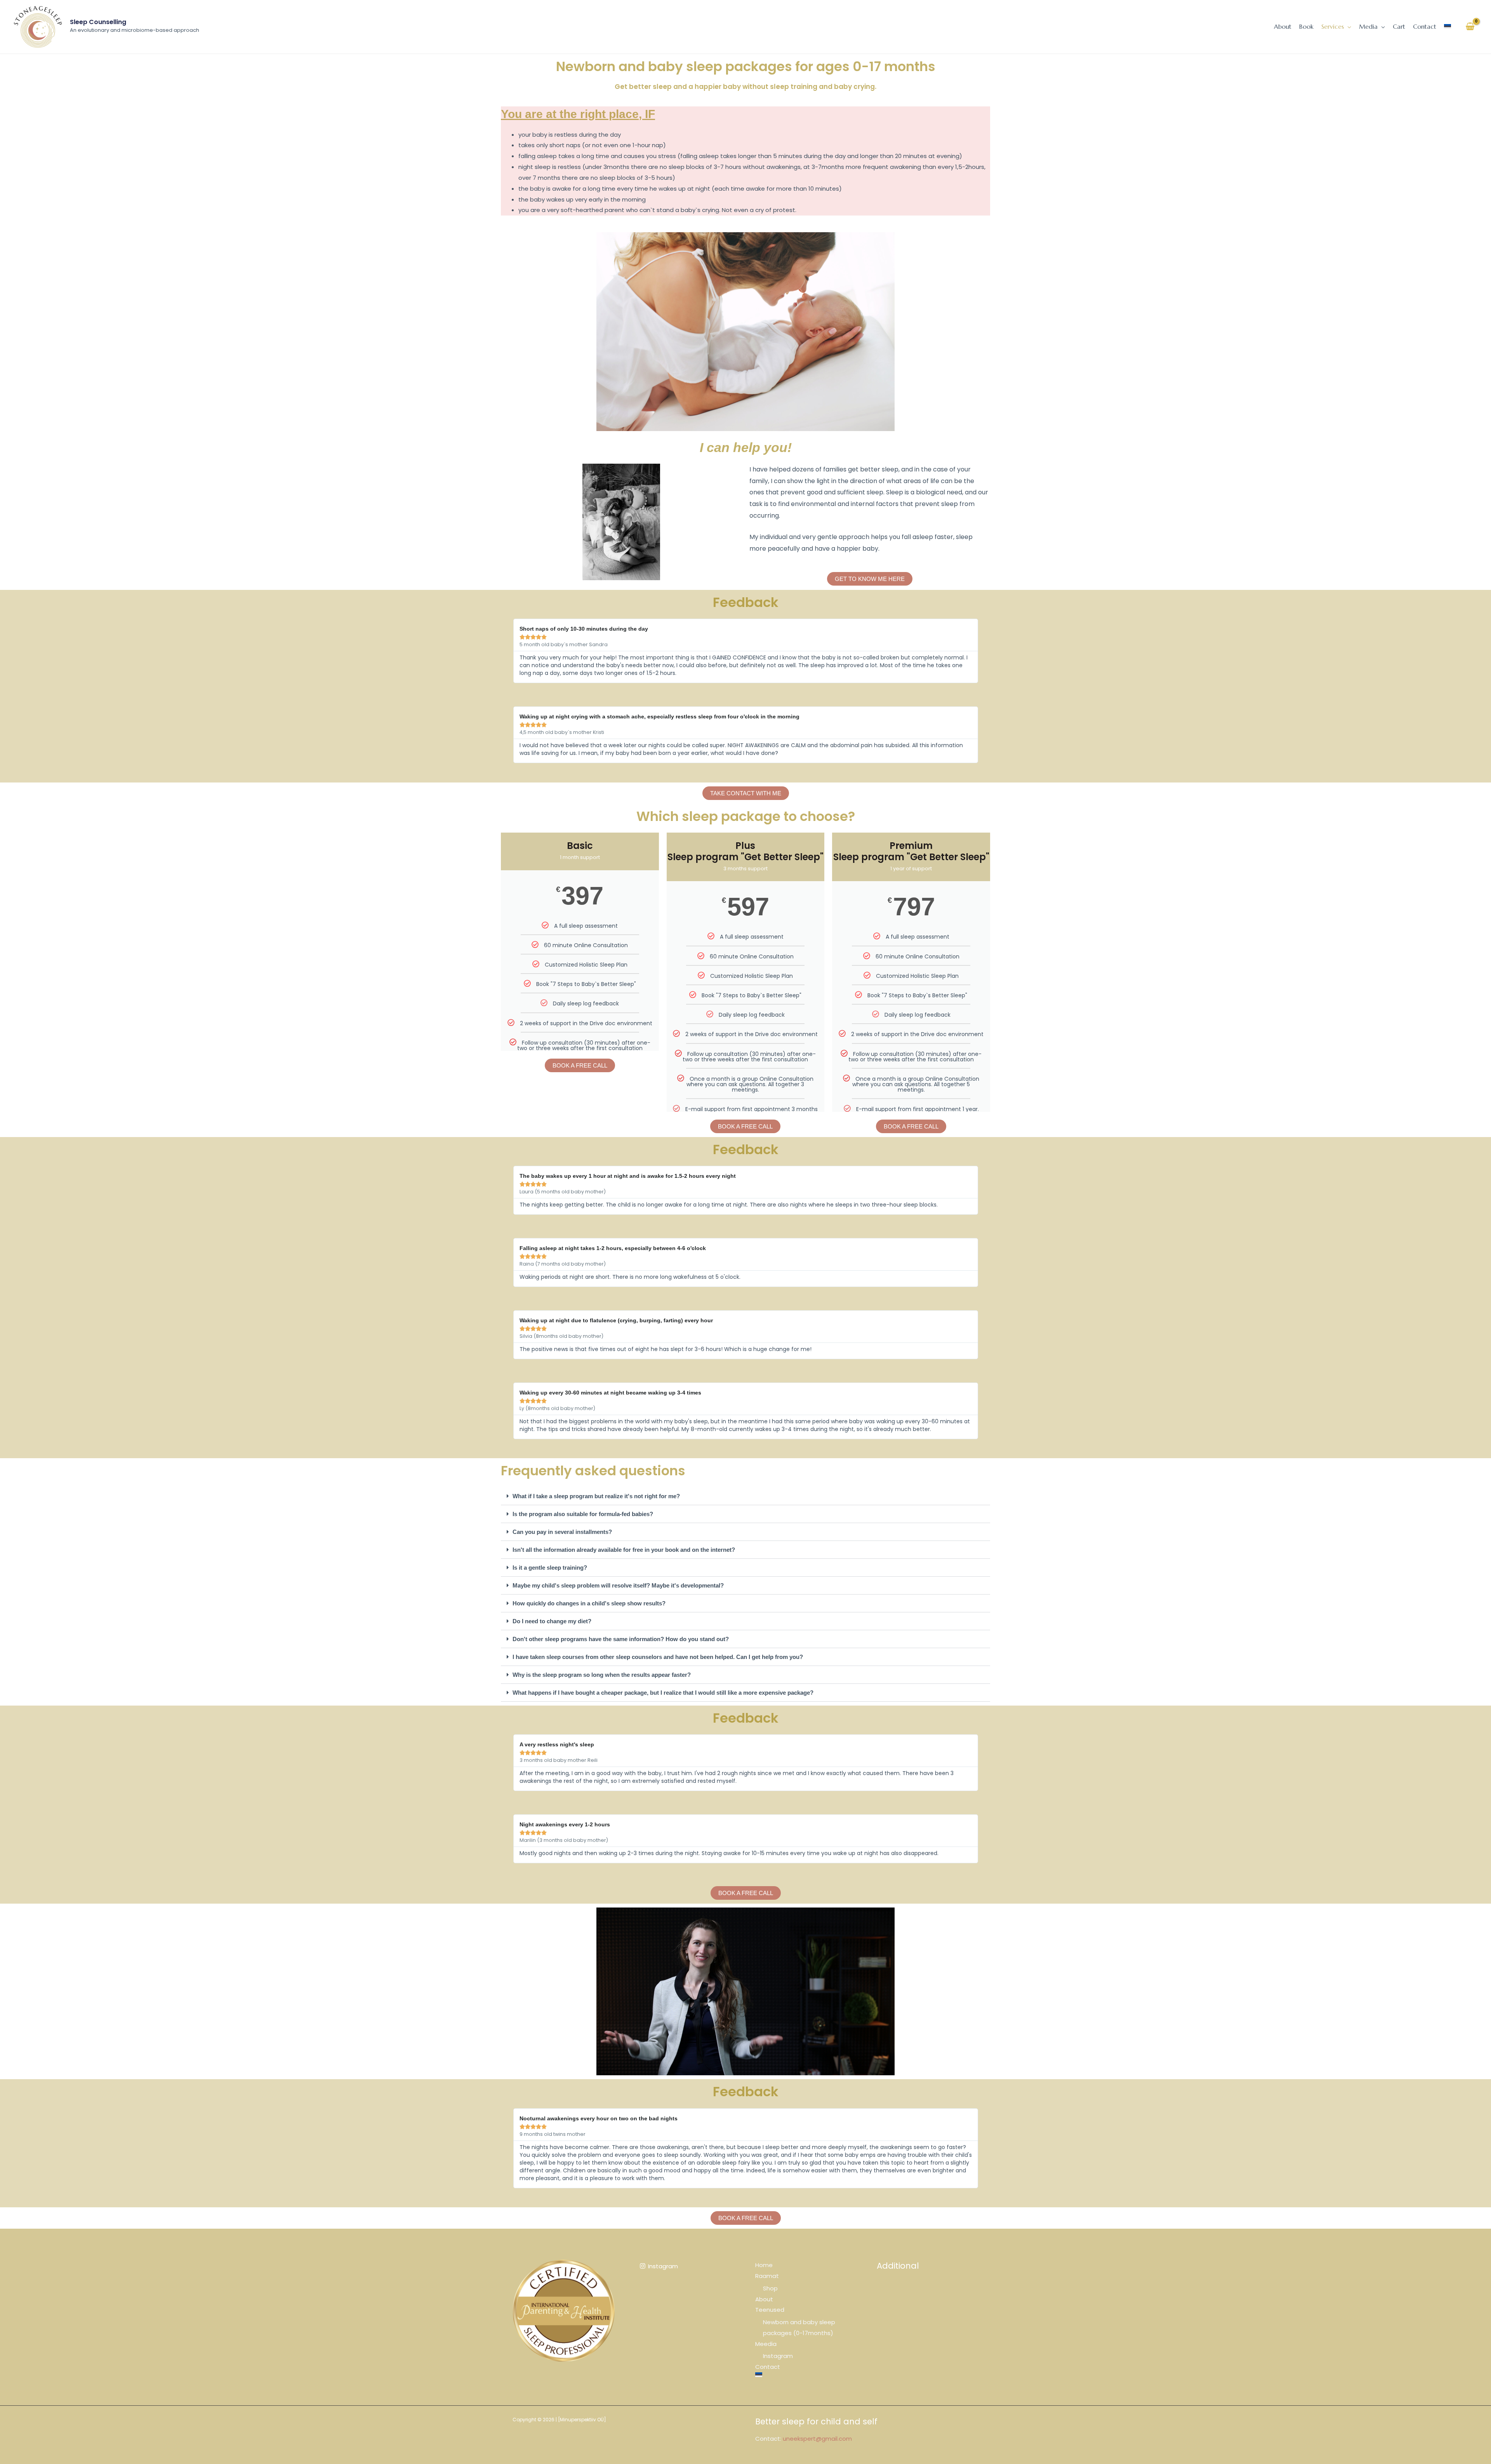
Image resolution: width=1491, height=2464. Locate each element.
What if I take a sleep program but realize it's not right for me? (596, 1496)
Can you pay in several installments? (562, 1532)
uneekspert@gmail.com (817, 2439)
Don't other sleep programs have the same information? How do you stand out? (621, 1639)
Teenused (770, 2310)
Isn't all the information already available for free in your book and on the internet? (624, 1550)
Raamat (767, 2276)
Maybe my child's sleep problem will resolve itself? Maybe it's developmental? (618, 1585)
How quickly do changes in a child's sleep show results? (589, 1603)
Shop (770, 2288)
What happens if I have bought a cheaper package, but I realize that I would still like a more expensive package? (663, 1693)
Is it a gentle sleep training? (550, 1568)
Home (764, 2265)
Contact (768, 2367)
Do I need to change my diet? (552, 1621)
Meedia (766, 2344)
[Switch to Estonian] (1448, 26)
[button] (745, 1496)
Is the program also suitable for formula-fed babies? (583, 1514)
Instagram (778, 2356)
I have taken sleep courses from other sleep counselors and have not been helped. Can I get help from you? (658, 1657)
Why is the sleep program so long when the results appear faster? (602, 1675)
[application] (1348, 26)
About (764, 2299)
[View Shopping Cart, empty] (1470, 27)
